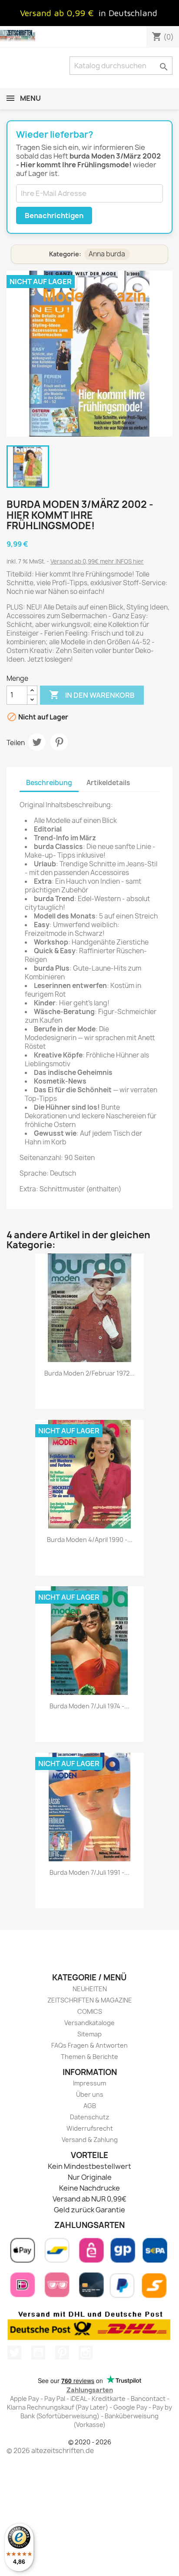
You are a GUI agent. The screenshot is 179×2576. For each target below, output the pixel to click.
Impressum (89, 2083)
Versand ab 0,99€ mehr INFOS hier (97, 561)
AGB (90, 2106)
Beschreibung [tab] (49, 783)
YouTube (38, 2353)
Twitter (14, 2353)
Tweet (37, 742)
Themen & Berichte (89, 2057)
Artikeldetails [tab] (108, 783)
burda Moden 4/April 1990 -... (90, 1540)
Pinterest (59, 742)
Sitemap (89, 2034)
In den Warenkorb (92, 695)
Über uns (90, 2094)
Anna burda (107, 254)
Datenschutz (89, 2117)
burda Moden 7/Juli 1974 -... (89, 1706)
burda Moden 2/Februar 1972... (89, 1373)
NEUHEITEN (90, 1989)
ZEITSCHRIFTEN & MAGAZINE (90, 2000)
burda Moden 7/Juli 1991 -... (89, 1872)
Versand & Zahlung (90, 2140)
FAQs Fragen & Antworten (89, 2045)
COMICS (90, 2011)
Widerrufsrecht (90, 2128)
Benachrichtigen (54, 215)
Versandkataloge (89, 2023)
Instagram (86, 2353)
